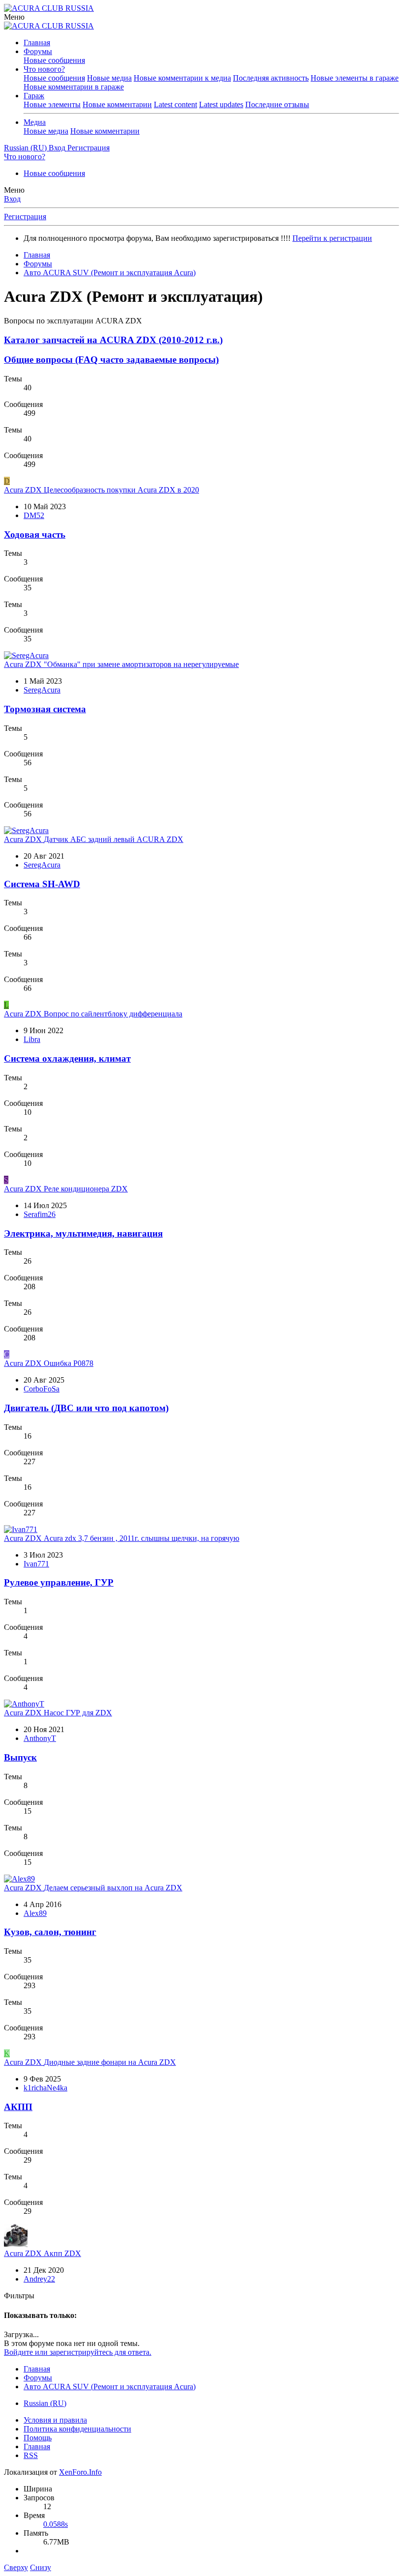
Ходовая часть (35, 535)
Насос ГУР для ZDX (58, 1713)
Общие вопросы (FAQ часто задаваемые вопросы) (111, 360)
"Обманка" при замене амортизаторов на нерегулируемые (121, 664)
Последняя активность (271, 78)
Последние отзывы (277, 104)
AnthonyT (40, 1738)
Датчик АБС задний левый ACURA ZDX (94, 839)
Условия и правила (55, 2420)
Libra (32, 1039)
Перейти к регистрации (332, 238)
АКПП (18, 2107)
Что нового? (44, 69)
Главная (37, 43)
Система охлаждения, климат (67, 1058)
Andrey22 (39, 2279)
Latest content (175, 104)
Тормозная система (45, 709)
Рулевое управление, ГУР (59, 1582)
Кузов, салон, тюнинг (50, 1932)
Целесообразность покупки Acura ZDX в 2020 (101, 490)
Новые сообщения (54, 60)
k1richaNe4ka (45, 2088)
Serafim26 (40, 1214)
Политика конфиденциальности (77, 2429)
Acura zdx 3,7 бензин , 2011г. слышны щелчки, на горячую (122, 1538)
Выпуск (20, 1757)
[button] (14, 17)
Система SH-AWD (42, 884)
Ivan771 (36, 1564)
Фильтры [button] (19, 2296)
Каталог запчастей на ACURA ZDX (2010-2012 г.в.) (113, 340)
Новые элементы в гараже (355, 78)
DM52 (34, 515)
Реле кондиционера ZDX (66, 1189)
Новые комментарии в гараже (74, 87)
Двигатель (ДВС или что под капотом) (86, 1408)
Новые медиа (109, 78)
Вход (12, 199)
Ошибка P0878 (49, 1363)
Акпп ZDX (43, 2253)
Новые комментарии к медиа (182, 78)
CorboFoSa (42, 1389)
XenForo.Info (80, 2472)
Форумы (38, 51)
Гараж (34, 96)
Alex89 (35, 1913)
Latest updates (221, 104)
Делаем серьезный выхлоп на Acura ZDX (93, 1888)
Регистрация (25, 217)
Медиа (35, 122)
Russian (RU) (45, 2403)
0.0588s (56, 2524)
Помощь (38, 2438)
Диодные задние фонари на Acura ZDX (90, 2062)
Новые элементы (52, 104)
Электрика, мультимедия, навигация (83, 1233)
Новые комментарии (117, 104)
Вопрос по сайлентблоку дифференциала (93, 1014)
